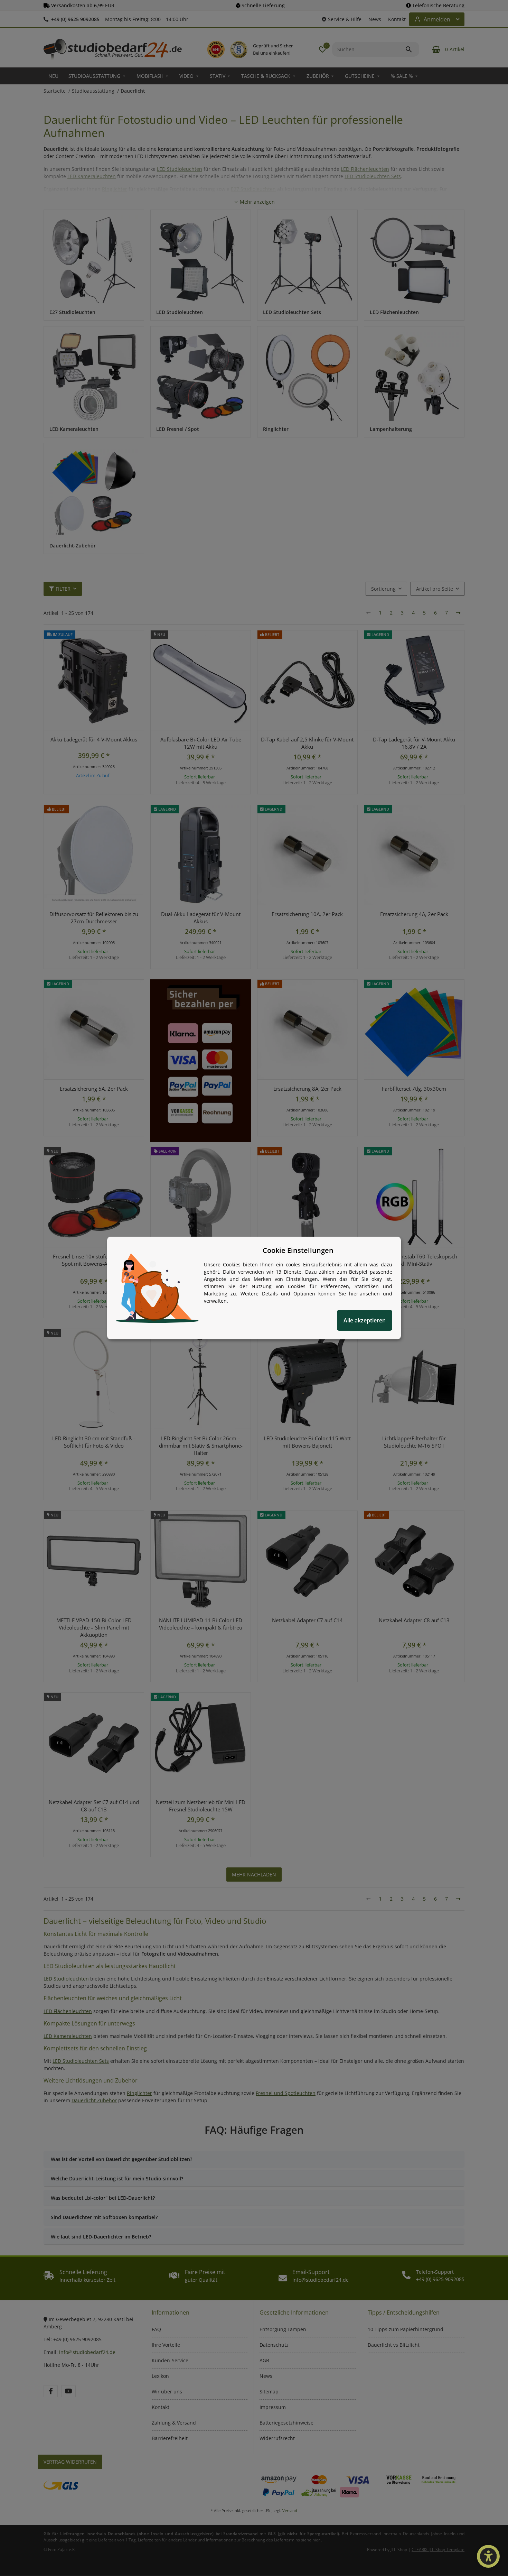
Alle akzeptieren (365, 1320)
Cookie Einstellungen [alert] (298, 1250)
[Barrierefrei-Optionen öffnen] (488, 2556)
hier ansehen (364, 1294)
